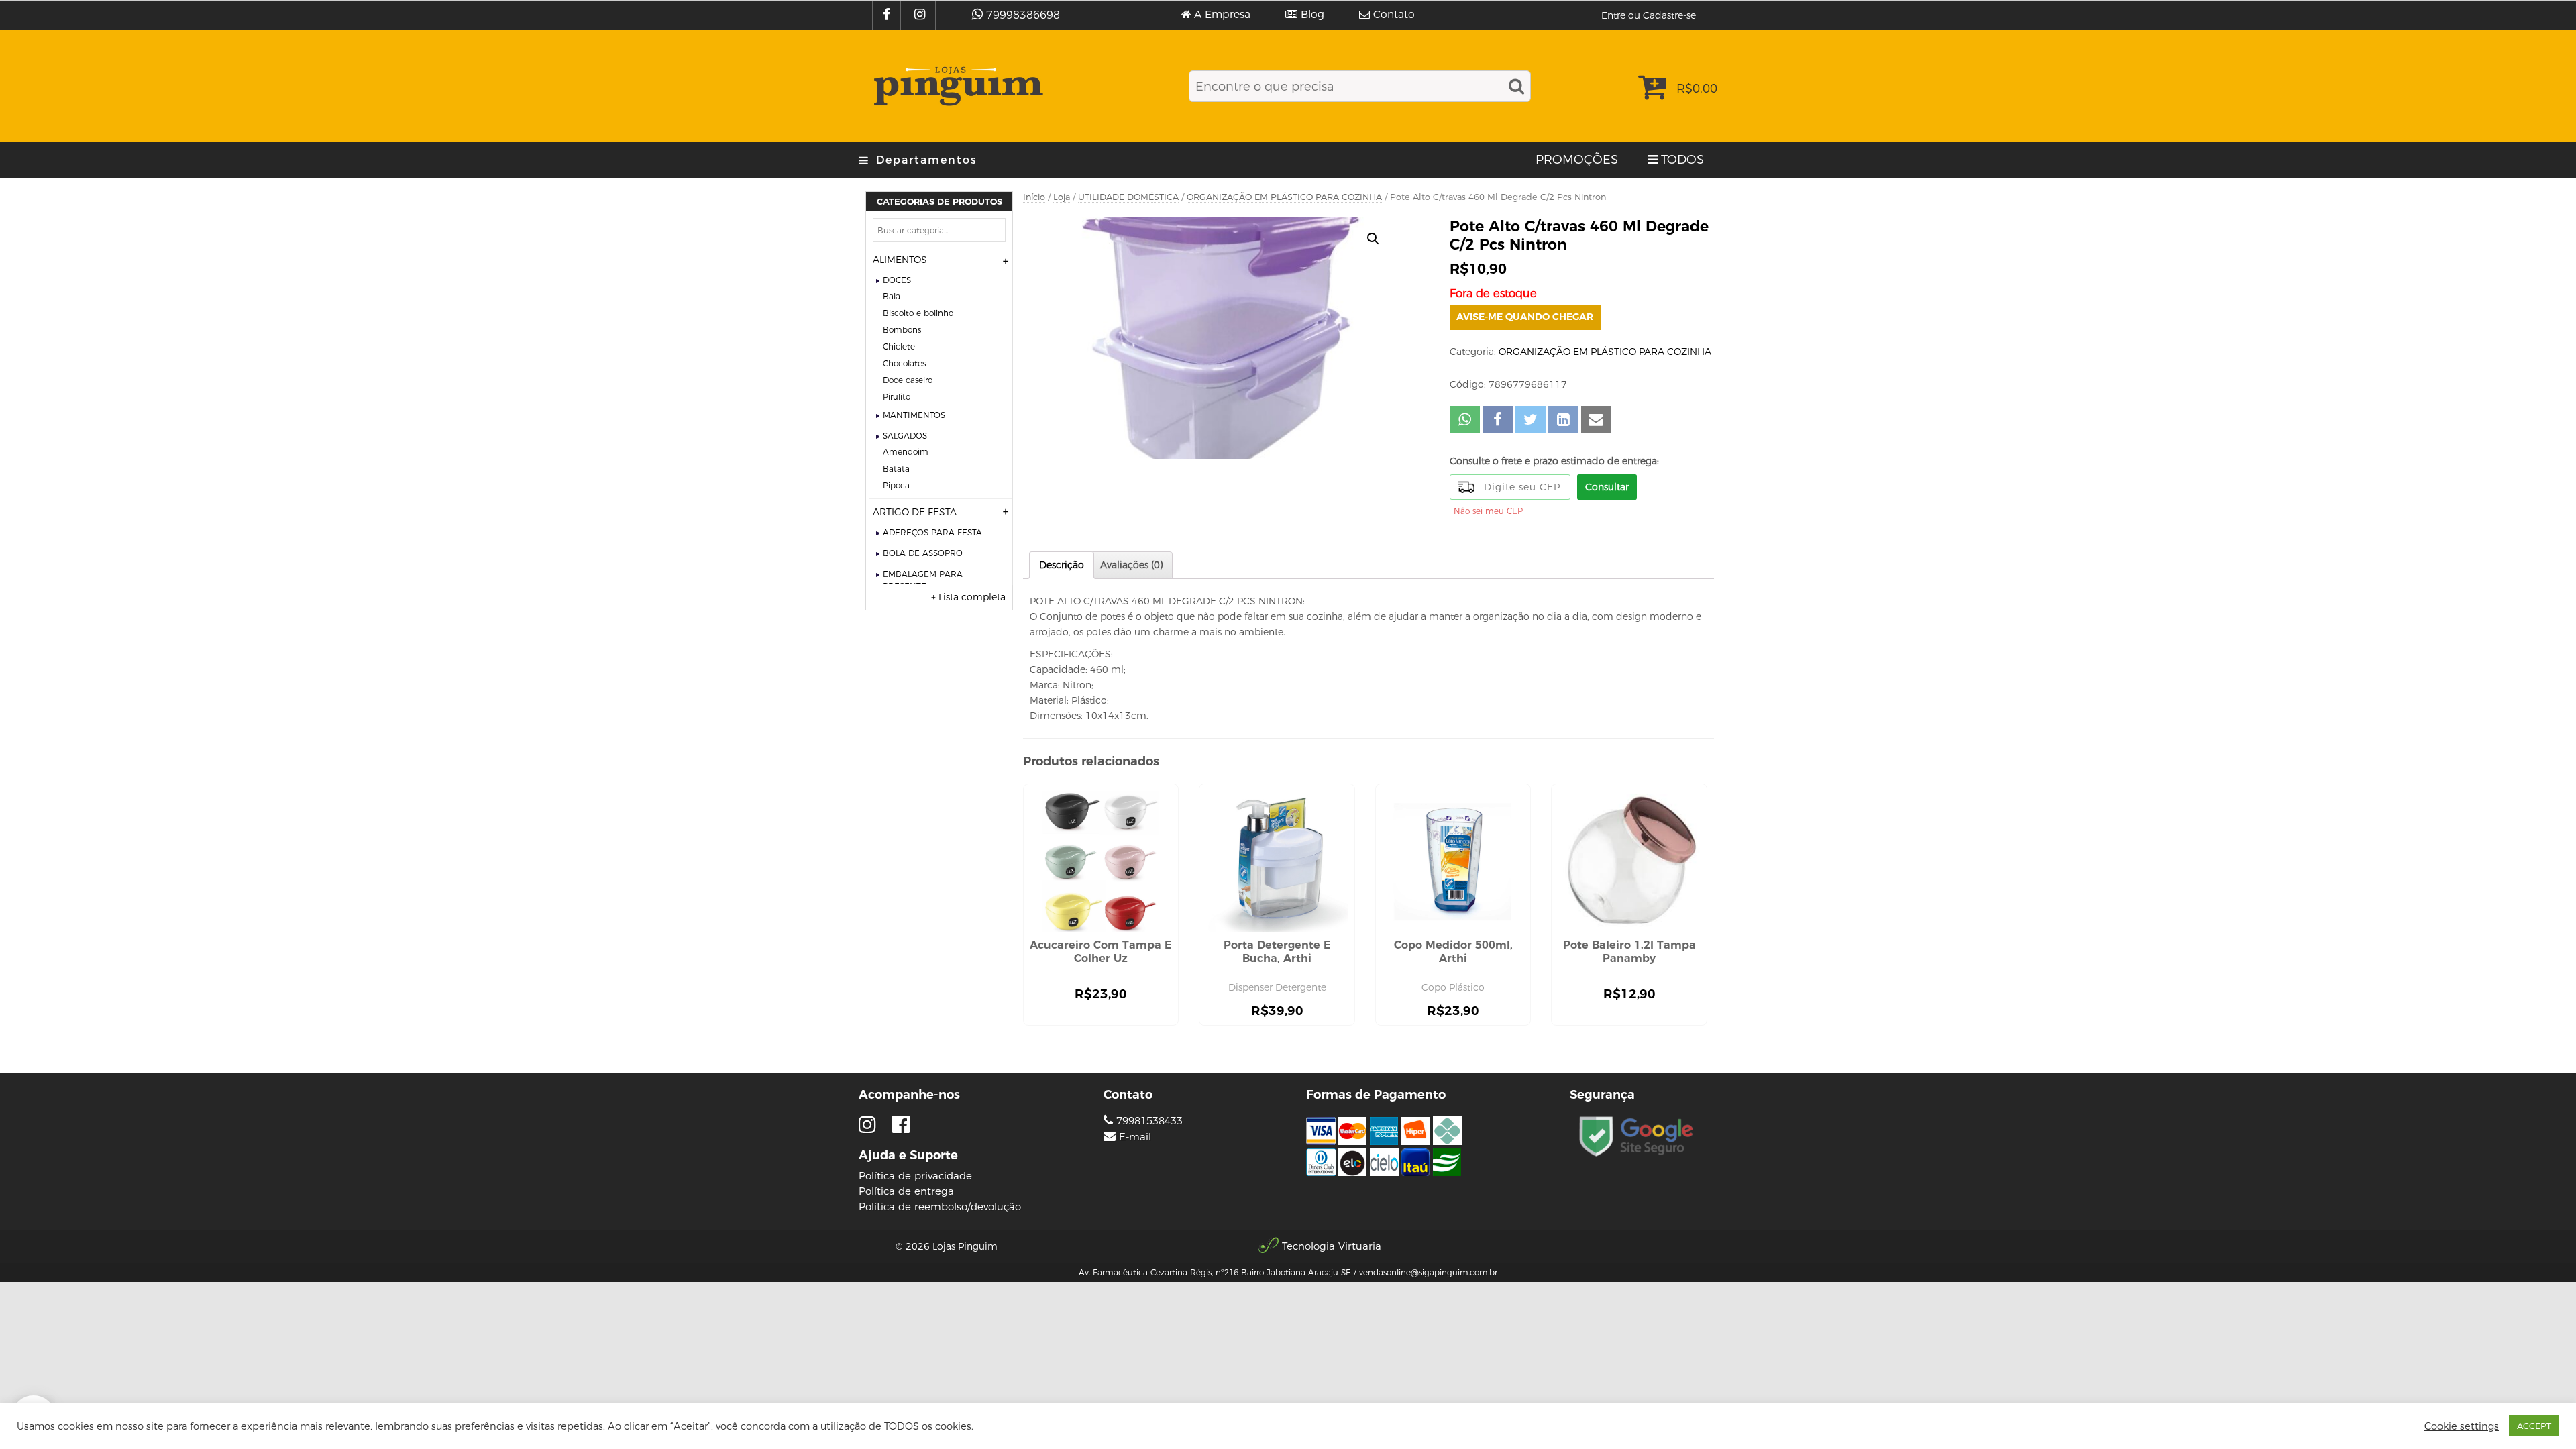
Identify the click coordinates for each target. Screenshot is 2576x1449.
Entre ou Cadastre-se (1649, 15)
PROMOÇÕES (1577, 160)
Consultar (1607, 487)
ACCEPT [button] (2534, 1426)
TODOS (1682, 160)
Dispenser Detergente (1277, 987)
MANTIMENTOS (914, 415)
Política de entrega (906, 1191)
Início (1034, 197)
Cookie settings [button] (2462, 1426)
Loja (1062, 197)
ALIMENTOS (900, 260)
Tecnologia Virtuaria (1332, 1246)
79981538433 (1148, 1121)
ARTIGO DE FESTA (915, 512)
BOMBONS (902, 330)
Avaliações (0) (1131, 565)
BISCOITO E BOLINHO (918, 313)
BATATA (896, 469)
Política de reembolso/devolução (940, 1206)
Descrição (1062, 565)
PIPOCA (896, 485)
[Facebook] (888, 15)
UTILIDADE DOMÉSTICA (1128, 197)
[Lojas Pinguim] (956, 86)
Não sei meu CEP (1488, 511)
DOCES (897, 280)
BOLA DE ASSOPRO (923, 553)
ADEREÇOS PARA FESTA (932, 532)
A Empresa (1222, 15)
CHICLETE (899, 346)
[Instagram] (921, 15)
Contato (1394, 15)
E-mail (1135, 1137)
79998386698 (1023, 15)
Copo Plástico (1453, 987)
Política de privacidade (915, 1176)
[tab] (1062, 565)
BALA (892, 296)
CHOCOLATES (904, 363)
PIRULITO (897, 397)
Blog (1312, 15)
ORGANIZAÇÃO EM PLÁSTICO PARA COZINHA (1284, 197)
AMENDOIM (906, 452)
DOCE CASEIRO (908, 380)
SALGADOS (905, 436)
